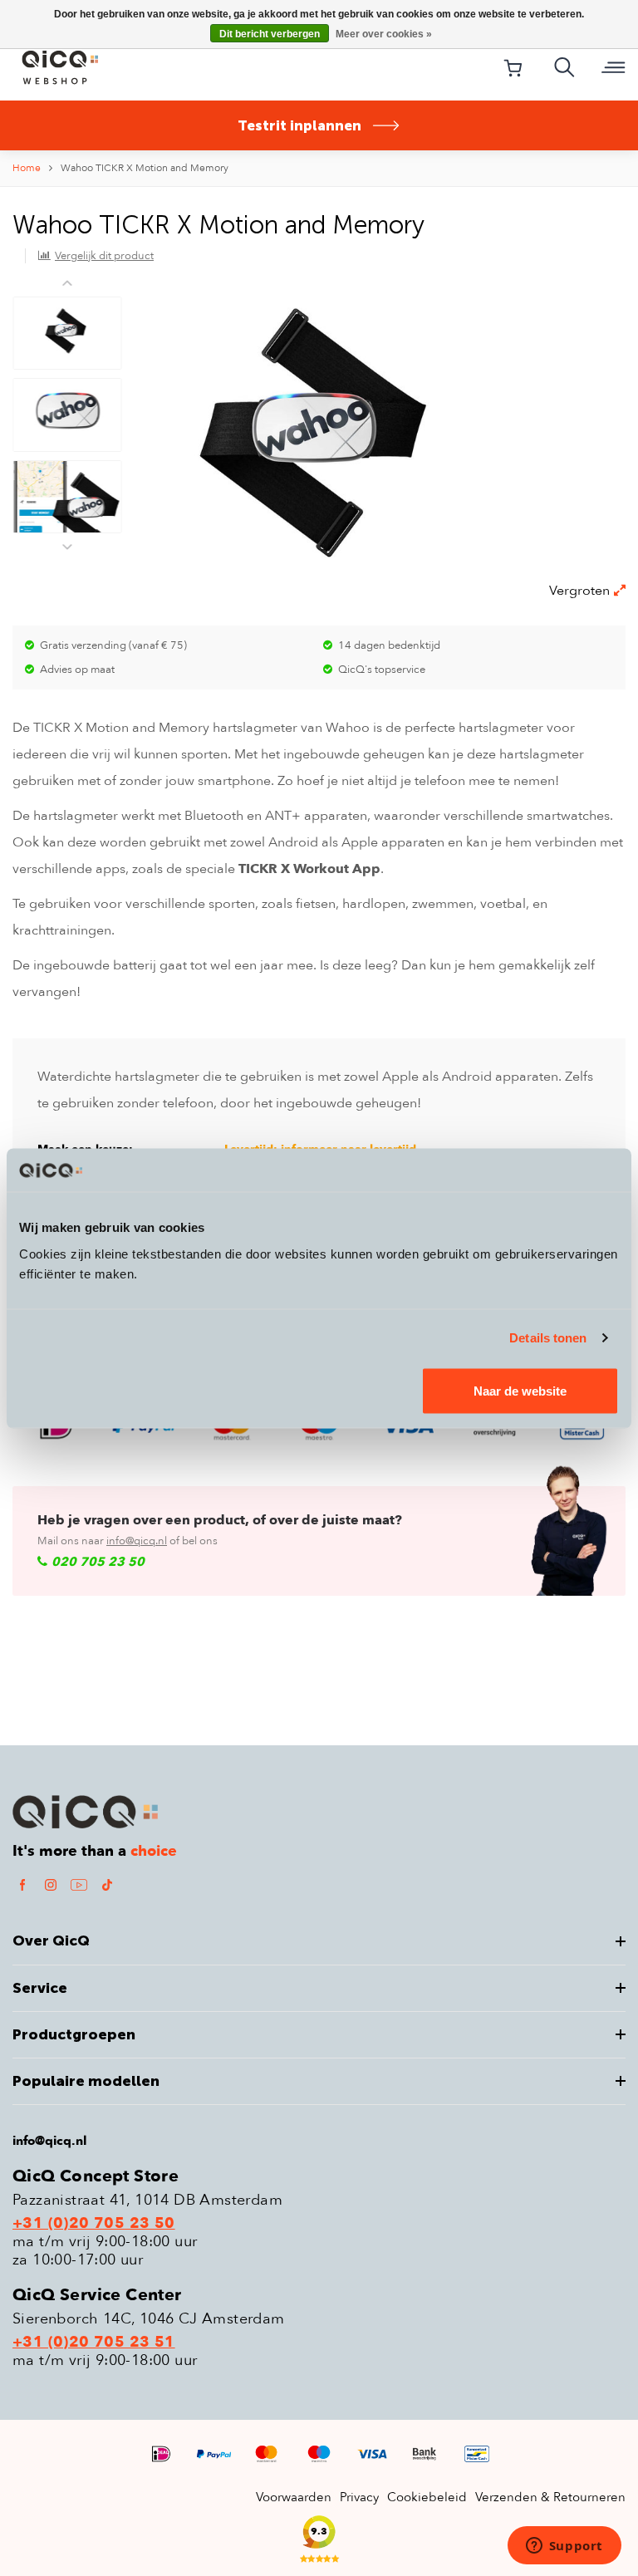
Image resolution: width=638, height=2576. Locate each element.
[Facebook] (22, 1884)
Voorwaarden (294, 2497)
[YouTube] (79, 1884)
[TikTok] (107, 1884)
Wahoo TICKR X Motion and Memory (145, 168)
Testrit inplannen (299, 125)
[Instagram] (51, 1884)
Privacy (359, 2497)
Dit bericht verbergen (270, 34)
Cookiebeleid (427, 2497)
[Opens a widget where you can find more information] (564, 2547)
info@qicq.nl (137, 1541)
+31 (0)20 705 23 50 (94, 2224)
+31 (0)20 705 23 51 (94, 2343)
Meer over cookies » (384, 34)
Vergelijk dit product (104, 256)
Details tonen (548, 1338)
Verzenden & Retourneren (550, 2497)
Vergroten (579, 591)
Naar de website (520, 1390)
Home (27, 168)
